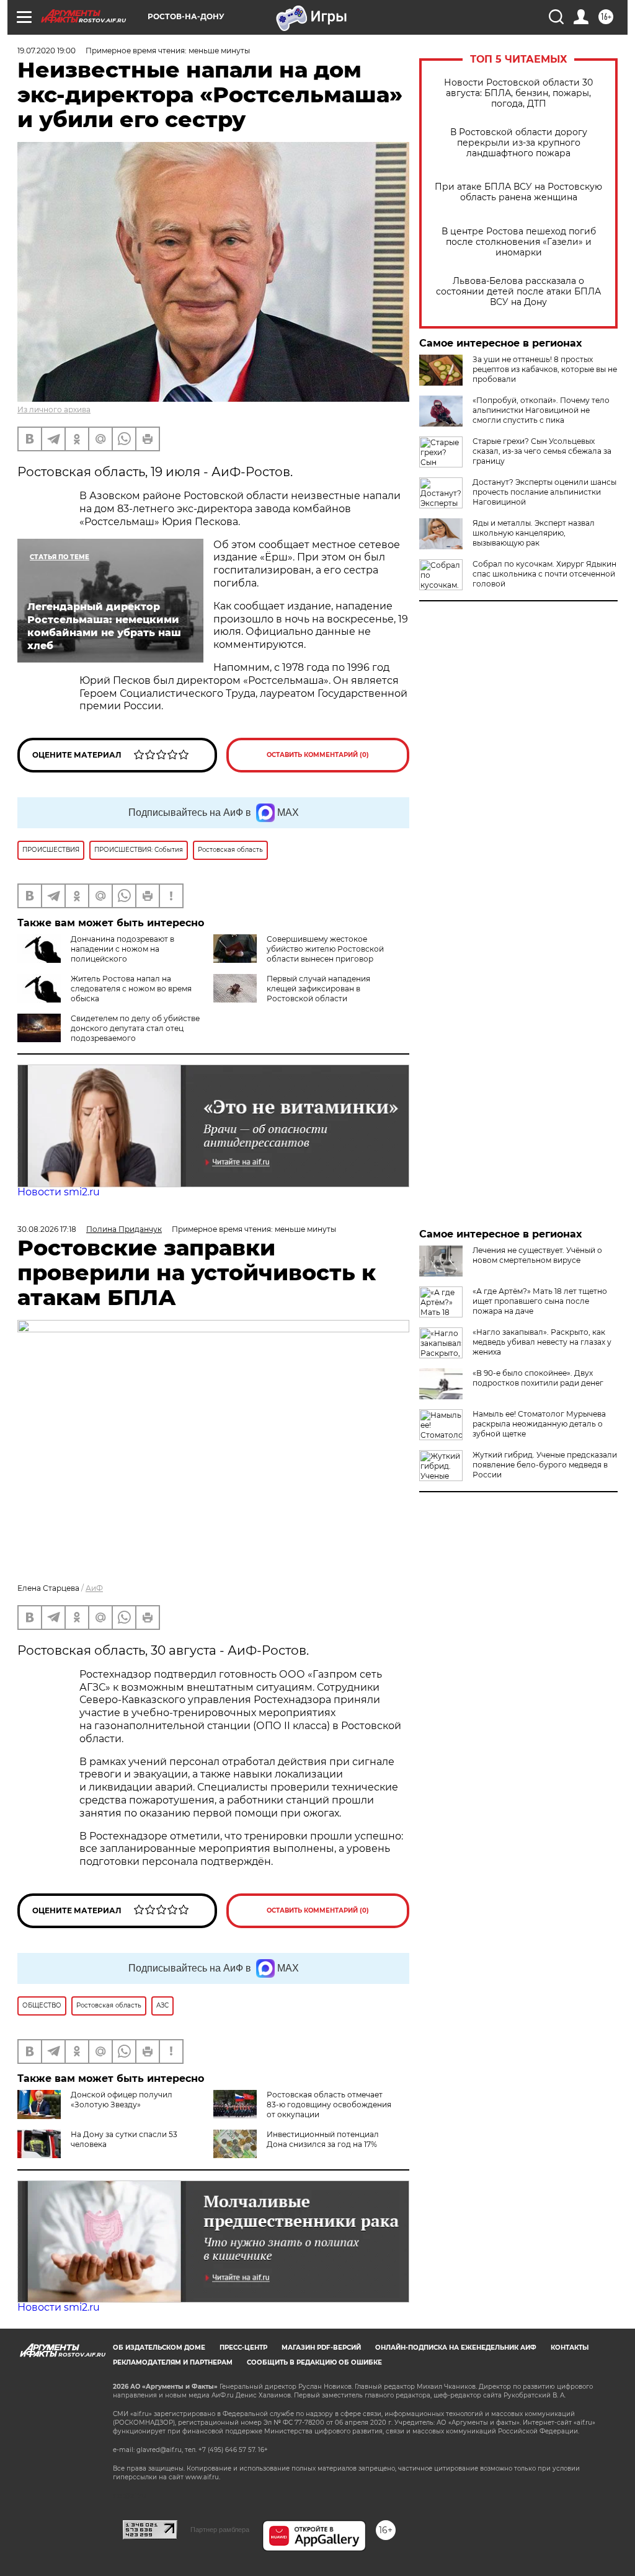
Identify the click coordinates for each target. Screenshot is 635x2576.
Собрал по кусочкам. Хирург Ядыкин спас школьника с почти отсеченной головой (544, 574)
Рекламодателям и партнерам (173, 2362)
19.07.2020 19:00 (47, 51)
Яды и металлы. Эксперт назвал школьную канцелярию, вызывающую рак (534, 533)
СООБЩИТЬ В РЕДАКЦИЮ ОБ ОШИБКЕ (314, 2362)
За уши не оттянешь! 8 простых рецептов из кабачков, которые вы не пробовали (545, 369)
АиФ (94, 1588)
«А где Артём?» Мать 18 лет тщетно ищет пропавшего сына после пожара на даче (540, 1301)
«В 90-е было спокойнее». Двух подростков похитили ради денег (538, 1378)
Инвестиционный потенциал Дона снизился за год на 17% (323, 2139)
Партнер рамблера (220, 2530)
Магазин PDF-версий (321, 2348)
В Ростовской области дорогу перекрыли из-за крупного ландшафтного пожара (519, 143)
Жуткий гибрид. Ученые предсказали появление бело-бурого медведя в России (545, 1465)
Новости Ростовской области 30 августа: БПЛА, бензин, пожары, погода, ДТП (518, 93)
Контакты (570, 2348)
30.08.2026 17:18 (47, 1229)
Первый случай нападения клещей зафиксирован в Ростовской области (318, 989)
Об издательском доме (159, 2348)
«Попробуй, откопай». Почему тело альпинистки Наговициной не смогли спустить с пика (541, 410)
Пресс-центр (243, 2348)
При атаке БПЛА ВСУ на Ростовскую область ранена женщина (518, 192)
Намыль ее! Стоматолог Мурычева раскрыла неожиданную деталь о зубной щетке (539, 1424)
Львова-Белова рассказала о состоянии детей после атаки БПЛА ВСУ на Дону (518, 292)
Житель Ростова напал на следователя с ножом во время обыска (131, 989)
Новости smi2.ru (59, 1192)
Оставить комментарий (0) (318, 755)
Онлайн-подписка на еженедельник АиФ (456, 2348)
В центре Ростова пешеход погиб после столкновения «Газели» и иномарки (519, 242)
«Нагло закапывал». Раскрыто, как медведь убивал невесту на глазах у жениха (542, 1342)
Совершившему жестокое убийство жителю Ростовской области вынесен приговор (325, 949)
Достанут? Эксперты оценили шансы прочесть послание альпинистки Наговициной (544, 492)
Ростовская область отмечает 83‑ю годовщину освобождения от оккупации (329, 2105)
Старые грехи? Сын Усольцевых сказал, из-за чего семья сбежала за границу (542, 451)
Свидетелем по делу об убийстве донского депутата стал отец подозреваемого (135, 1028)
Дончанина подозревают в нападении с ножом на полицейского (122, 949)
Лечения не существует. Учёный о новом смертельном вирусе (537, 1255)
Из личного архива (54, 409)
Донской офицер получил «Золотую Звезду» (122, 2100)
